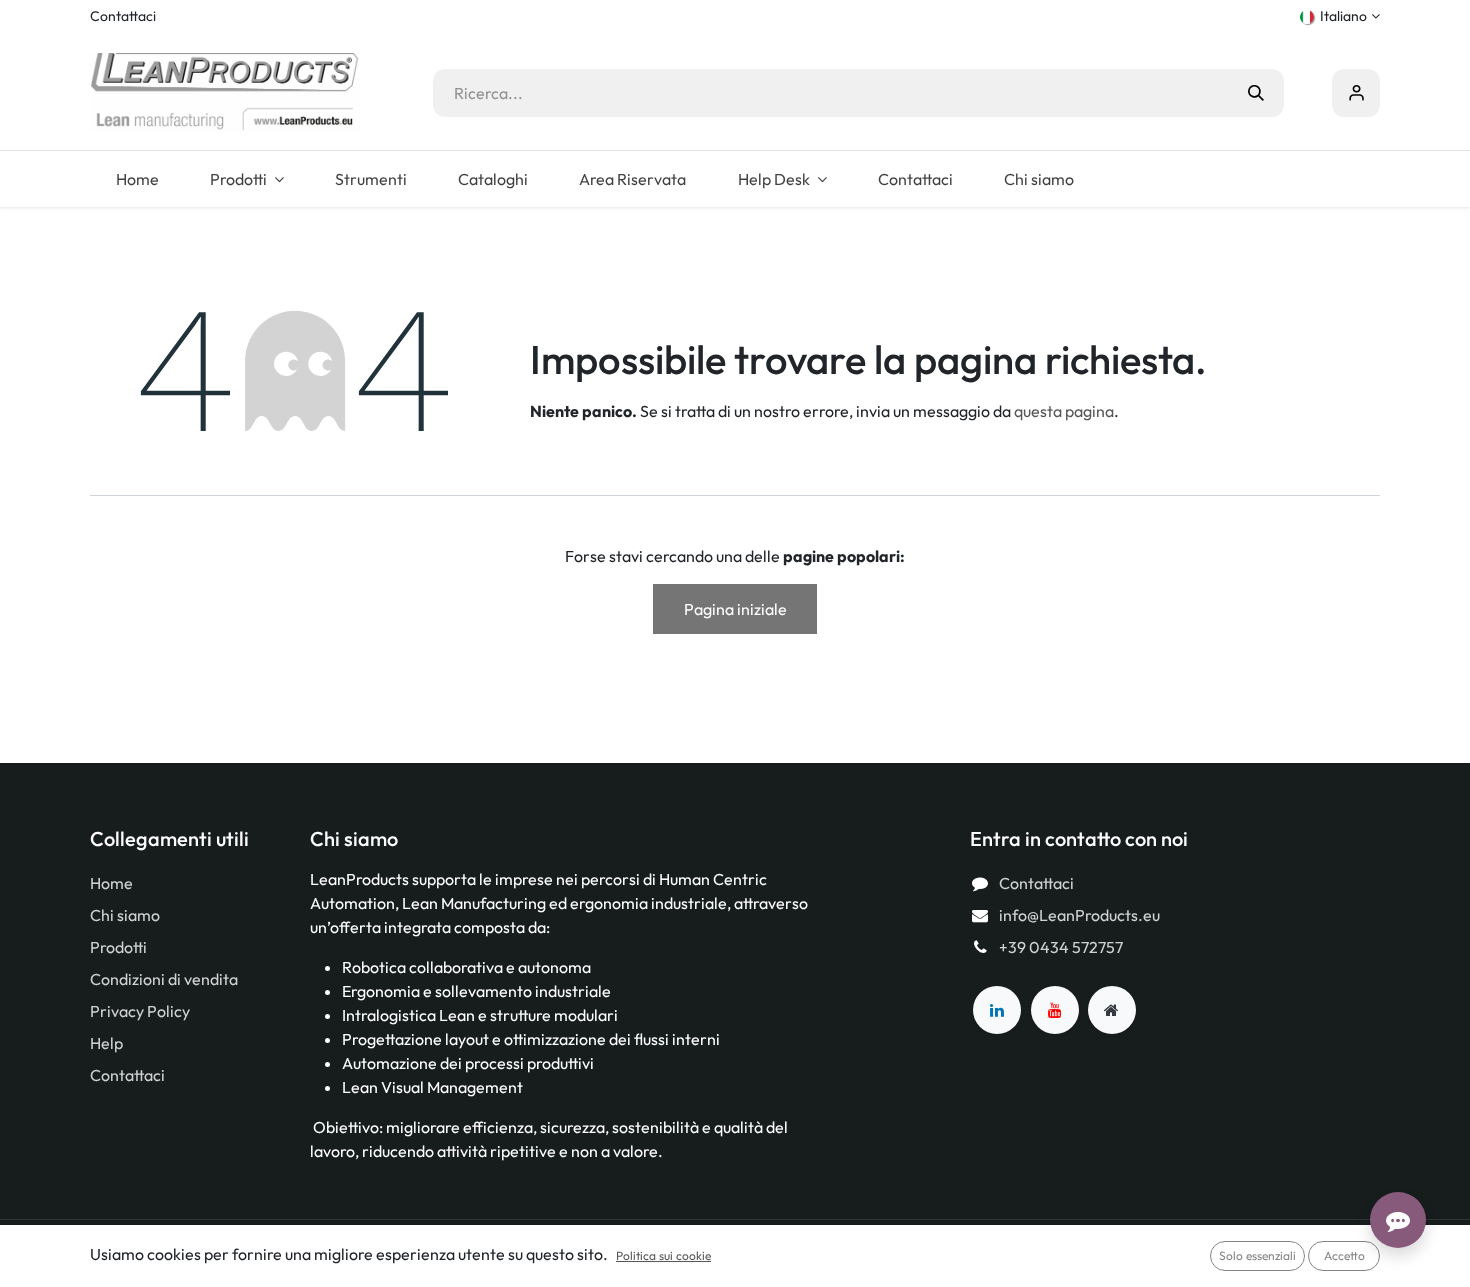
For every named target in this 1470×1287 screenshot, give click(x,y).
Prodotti (118, 947)
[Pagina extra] (1112, 1010)
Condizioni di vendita (164, 979)
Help (106, 1043)
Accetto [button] (1344, 1255)
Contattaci (123, 16)
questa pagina (1064, 411)
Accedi (1356, 93)
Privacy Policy (140, 1011)
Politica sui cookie (663, 1255)
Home (111, 883)
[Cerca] (1256, 93)
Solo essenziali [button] (1257, 1255)
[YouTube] (1055, 1010)
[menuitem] (137, 179)
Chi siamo (125, 915)
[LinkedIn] (997, 1010)
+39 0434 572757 (1061, 947)
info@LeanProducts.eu (1079, 915)
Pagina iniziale (735, 609)
